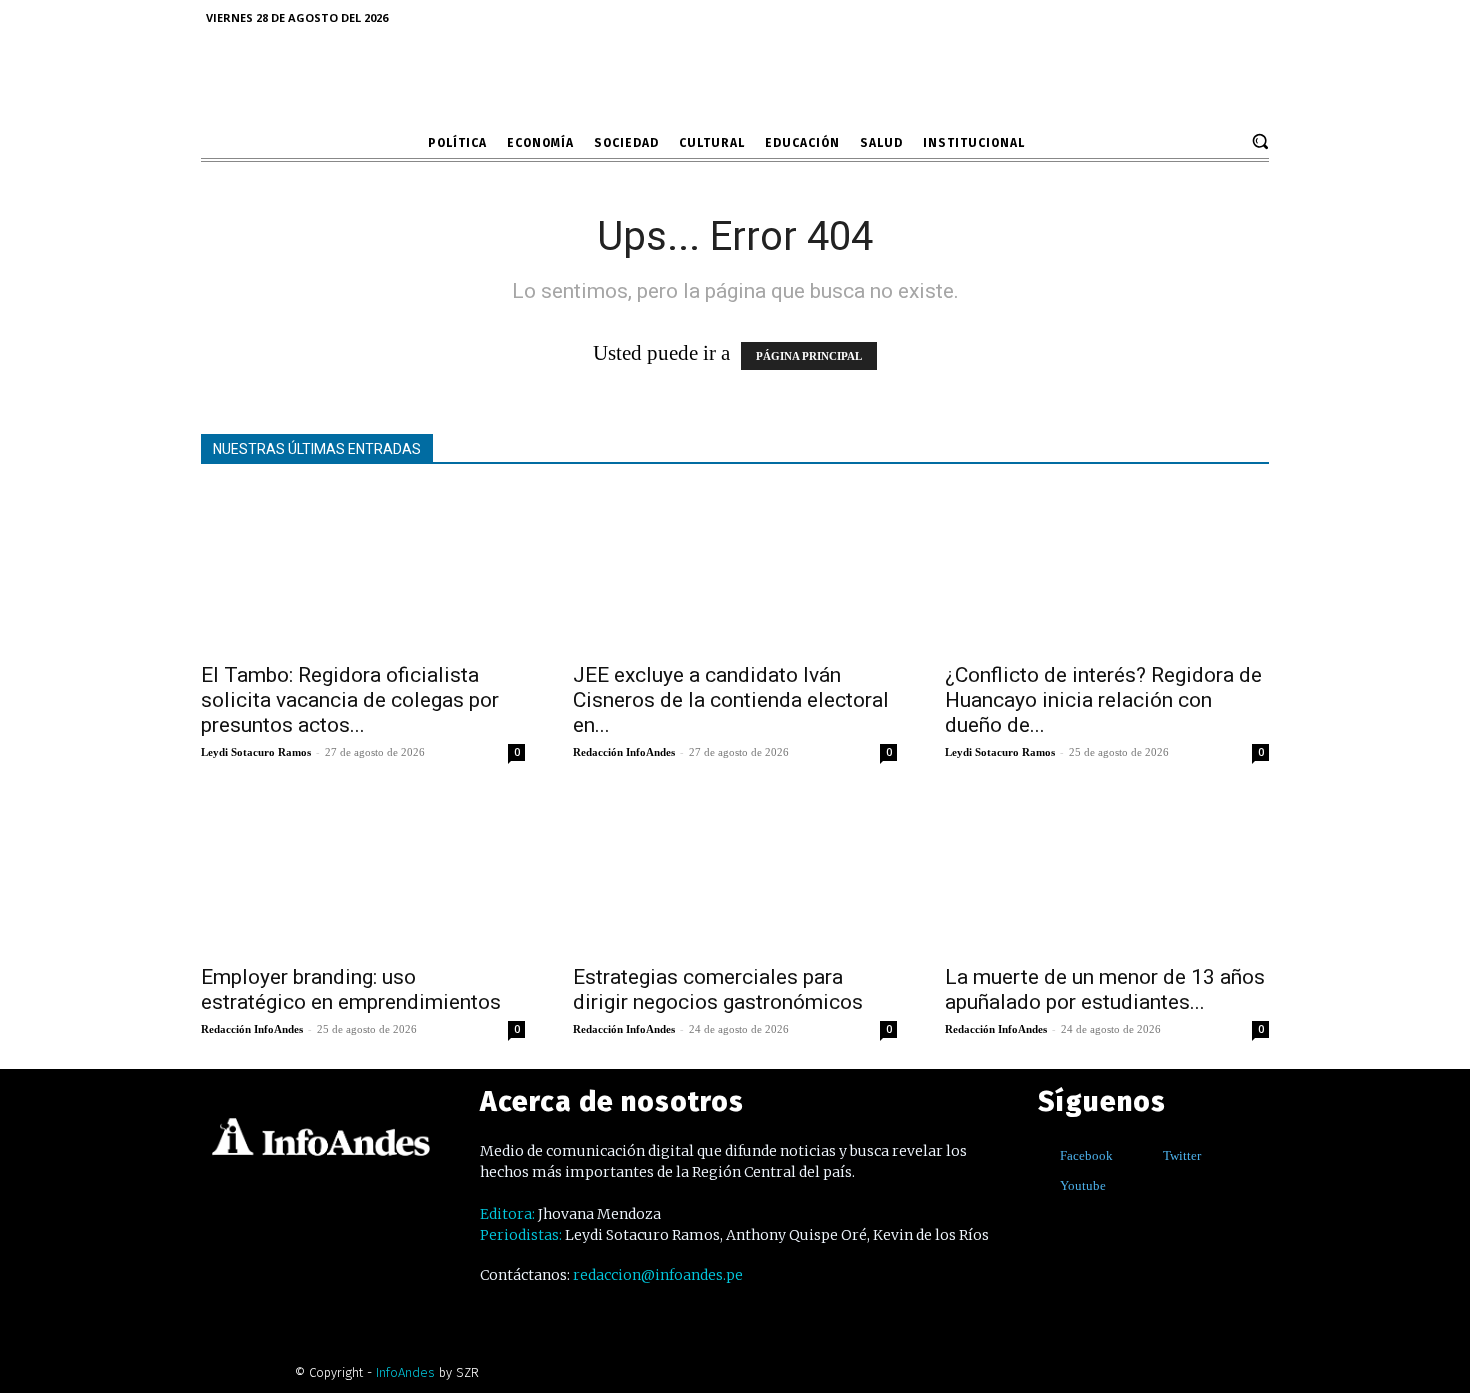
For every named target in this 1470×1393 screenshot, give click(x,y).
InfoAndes (405, 1372)
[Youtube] (1045, 1185)
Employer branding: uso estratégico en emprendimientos (351, 989)
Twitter (1182, 1155)
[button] (1260, 141)
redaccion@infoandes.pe (658, 1275)
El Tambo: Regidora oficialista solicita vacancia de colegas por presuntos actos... (350, 700)
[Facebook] (1045, 1155)
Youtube (1083, 1185)
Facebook (1086, 1155)
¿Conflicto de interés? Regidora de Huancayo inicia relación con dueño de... (1103, 700)
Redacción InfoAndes (624, 752)
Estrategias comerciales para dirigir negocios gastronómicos (718, 989)
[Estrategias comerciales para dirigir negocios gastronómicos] (735, 872)
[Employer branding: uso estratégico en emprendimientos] (363, 872)
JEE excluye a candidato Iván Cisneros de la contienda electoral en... (731, 700)
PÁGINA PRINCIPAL (809, 356)
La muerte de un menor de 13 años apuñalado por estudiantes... (1105, 989)
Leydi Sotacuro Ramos (256, 752)
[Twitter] (1148, 1155)
